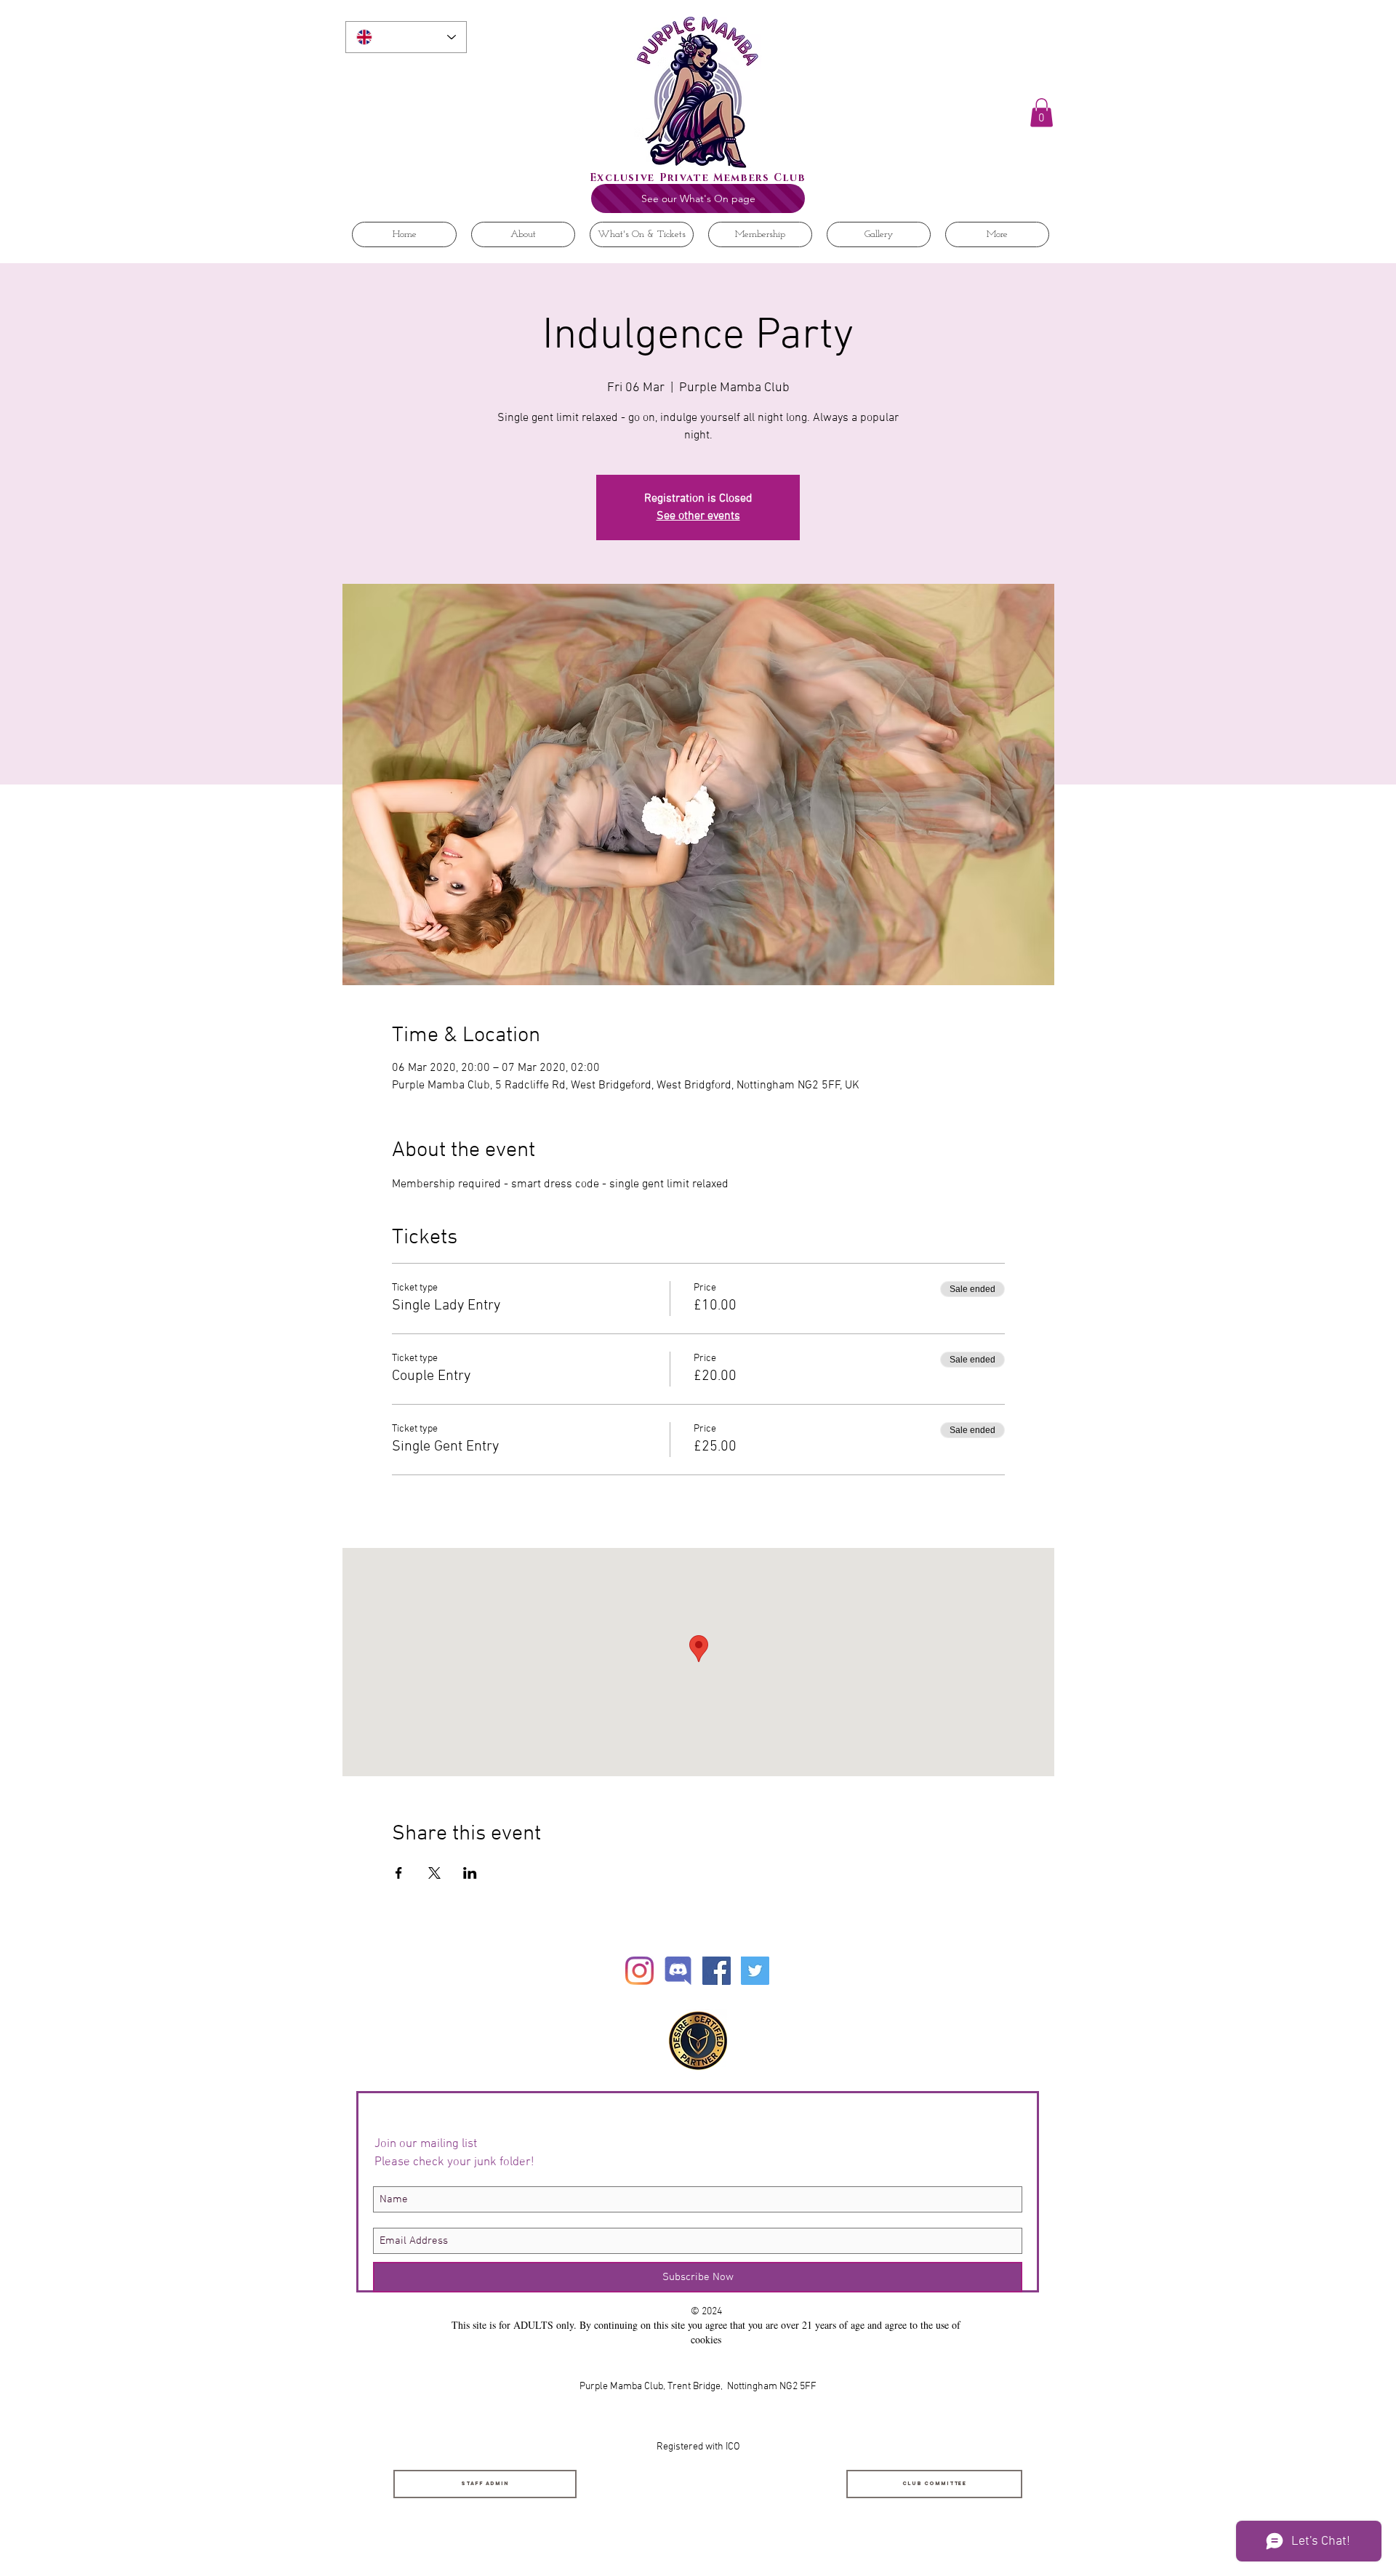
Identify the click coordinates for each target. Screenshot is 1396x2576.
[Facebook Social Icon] (717, 1971)
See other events (698, 516)
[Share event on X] (434, 1873)
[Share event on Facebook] (399, 1873)
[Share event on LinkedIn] (470, 1873)
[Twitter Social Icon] (755, 1971)
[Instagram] (639, 1971)
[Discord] (678, 1971)
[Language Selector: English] (406, 37)
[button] (1042, 112)
